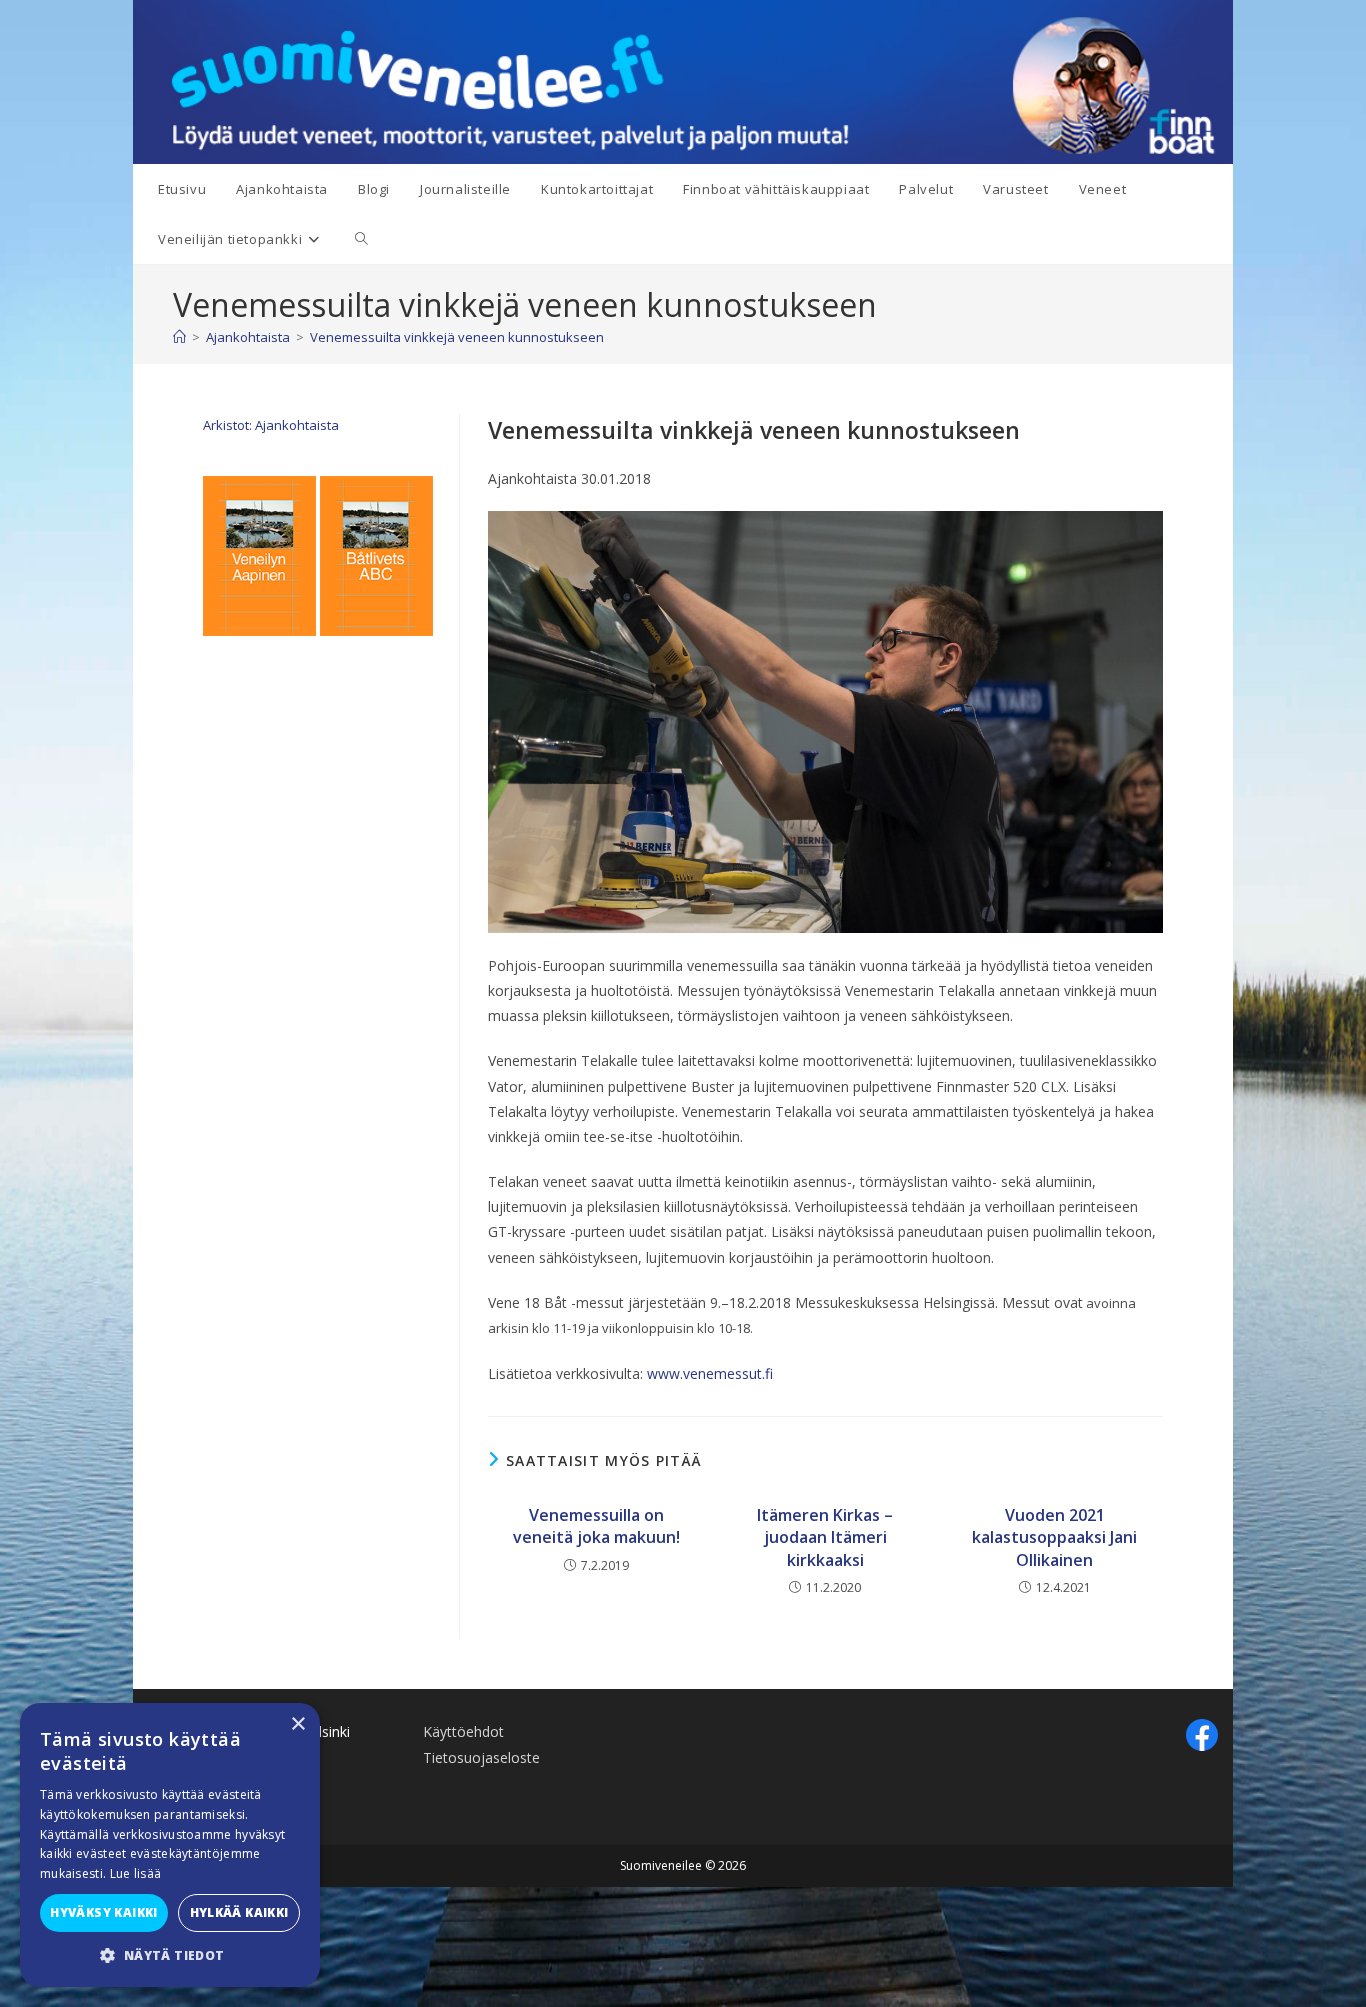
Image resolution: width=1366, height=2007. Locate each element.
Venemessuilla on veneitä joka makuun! (596, 1526)
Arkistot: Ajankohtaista (271, 425)
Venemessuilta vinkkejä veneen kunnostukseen (457, 337)
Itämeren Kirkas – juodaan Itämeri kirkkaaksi (825, 1537)
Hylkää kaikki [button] (239, 1912)
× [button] (297, 1724)
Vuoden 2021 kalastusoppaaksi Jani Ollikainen (1054, 1537)
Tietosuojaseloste (481, 1757)
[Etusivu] (179, 337)
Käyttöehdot (463, 1731)
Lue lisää (136, 1873)
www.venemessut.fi (710, 1373)
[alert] (170, 1845)
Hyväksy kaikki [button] (104, 1912)
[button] (170, 1956)
